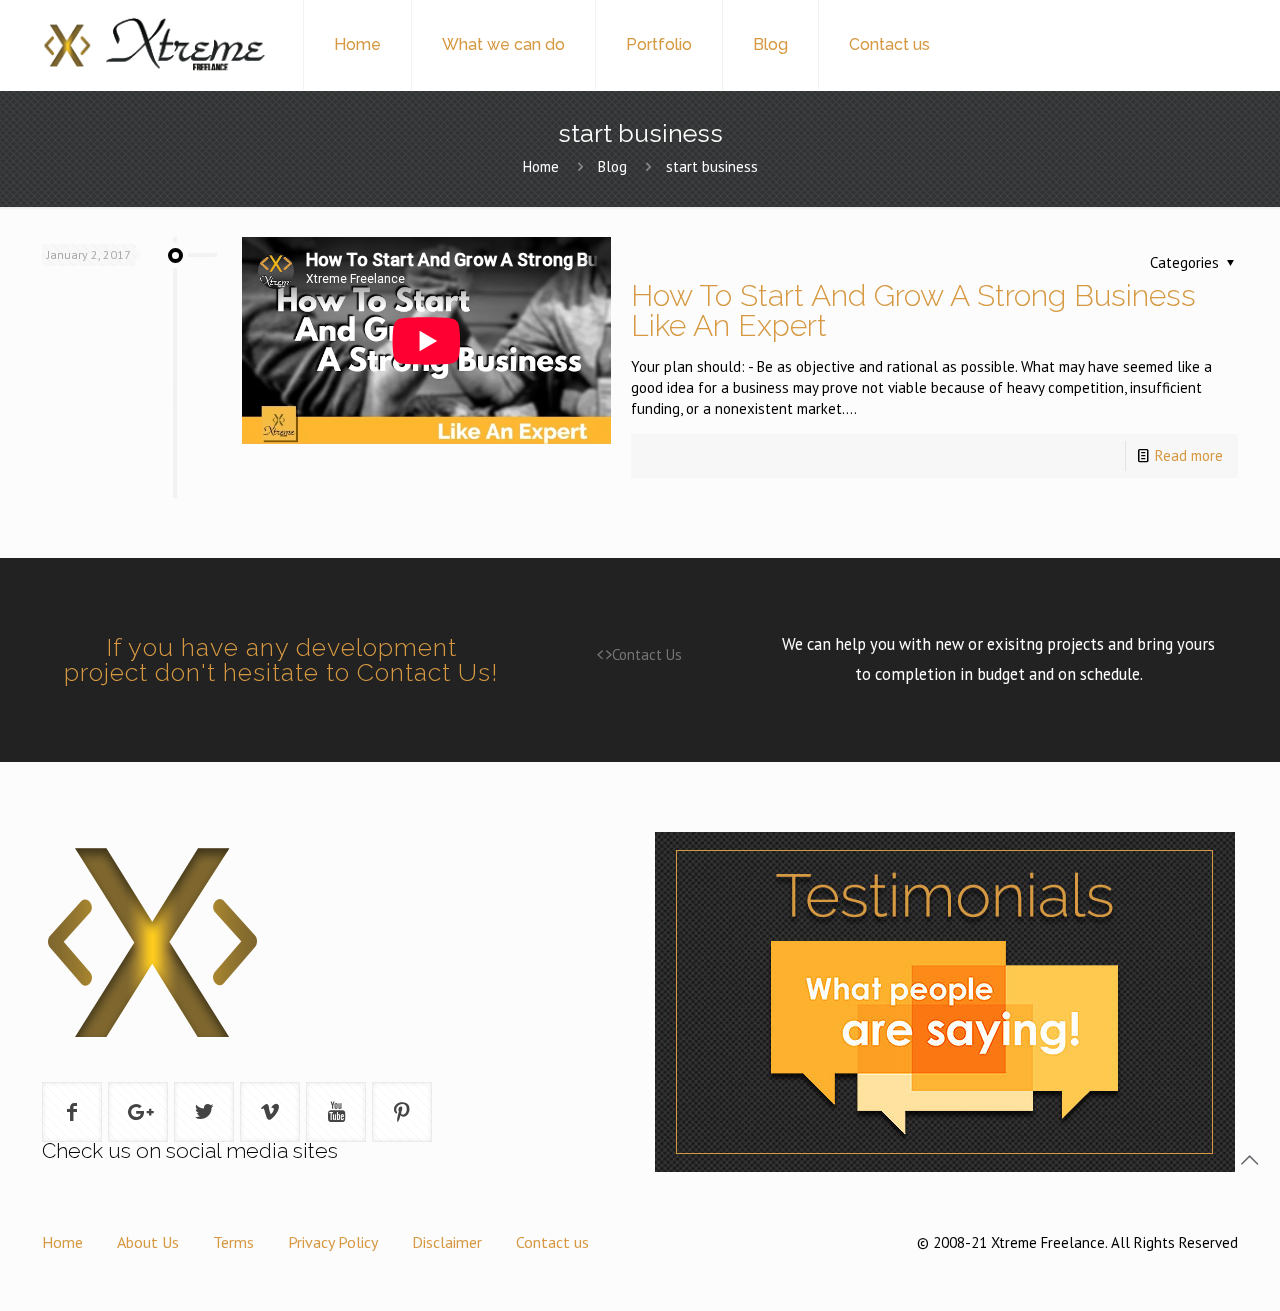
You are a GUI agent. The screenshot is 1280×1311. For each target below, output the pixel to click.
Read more (1189, 455)
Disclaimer (447, 1242)
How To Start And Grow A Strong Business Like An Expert (913, 310)
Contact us (552, 1242)
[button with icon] (72, 1112)
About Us (148, 1242)
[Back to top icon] (1249, 1160)
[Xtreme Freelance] (153, 45)
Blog (612, 166)
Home (541, 166)
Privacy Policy (333, 1242)
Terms (233, 1242)
